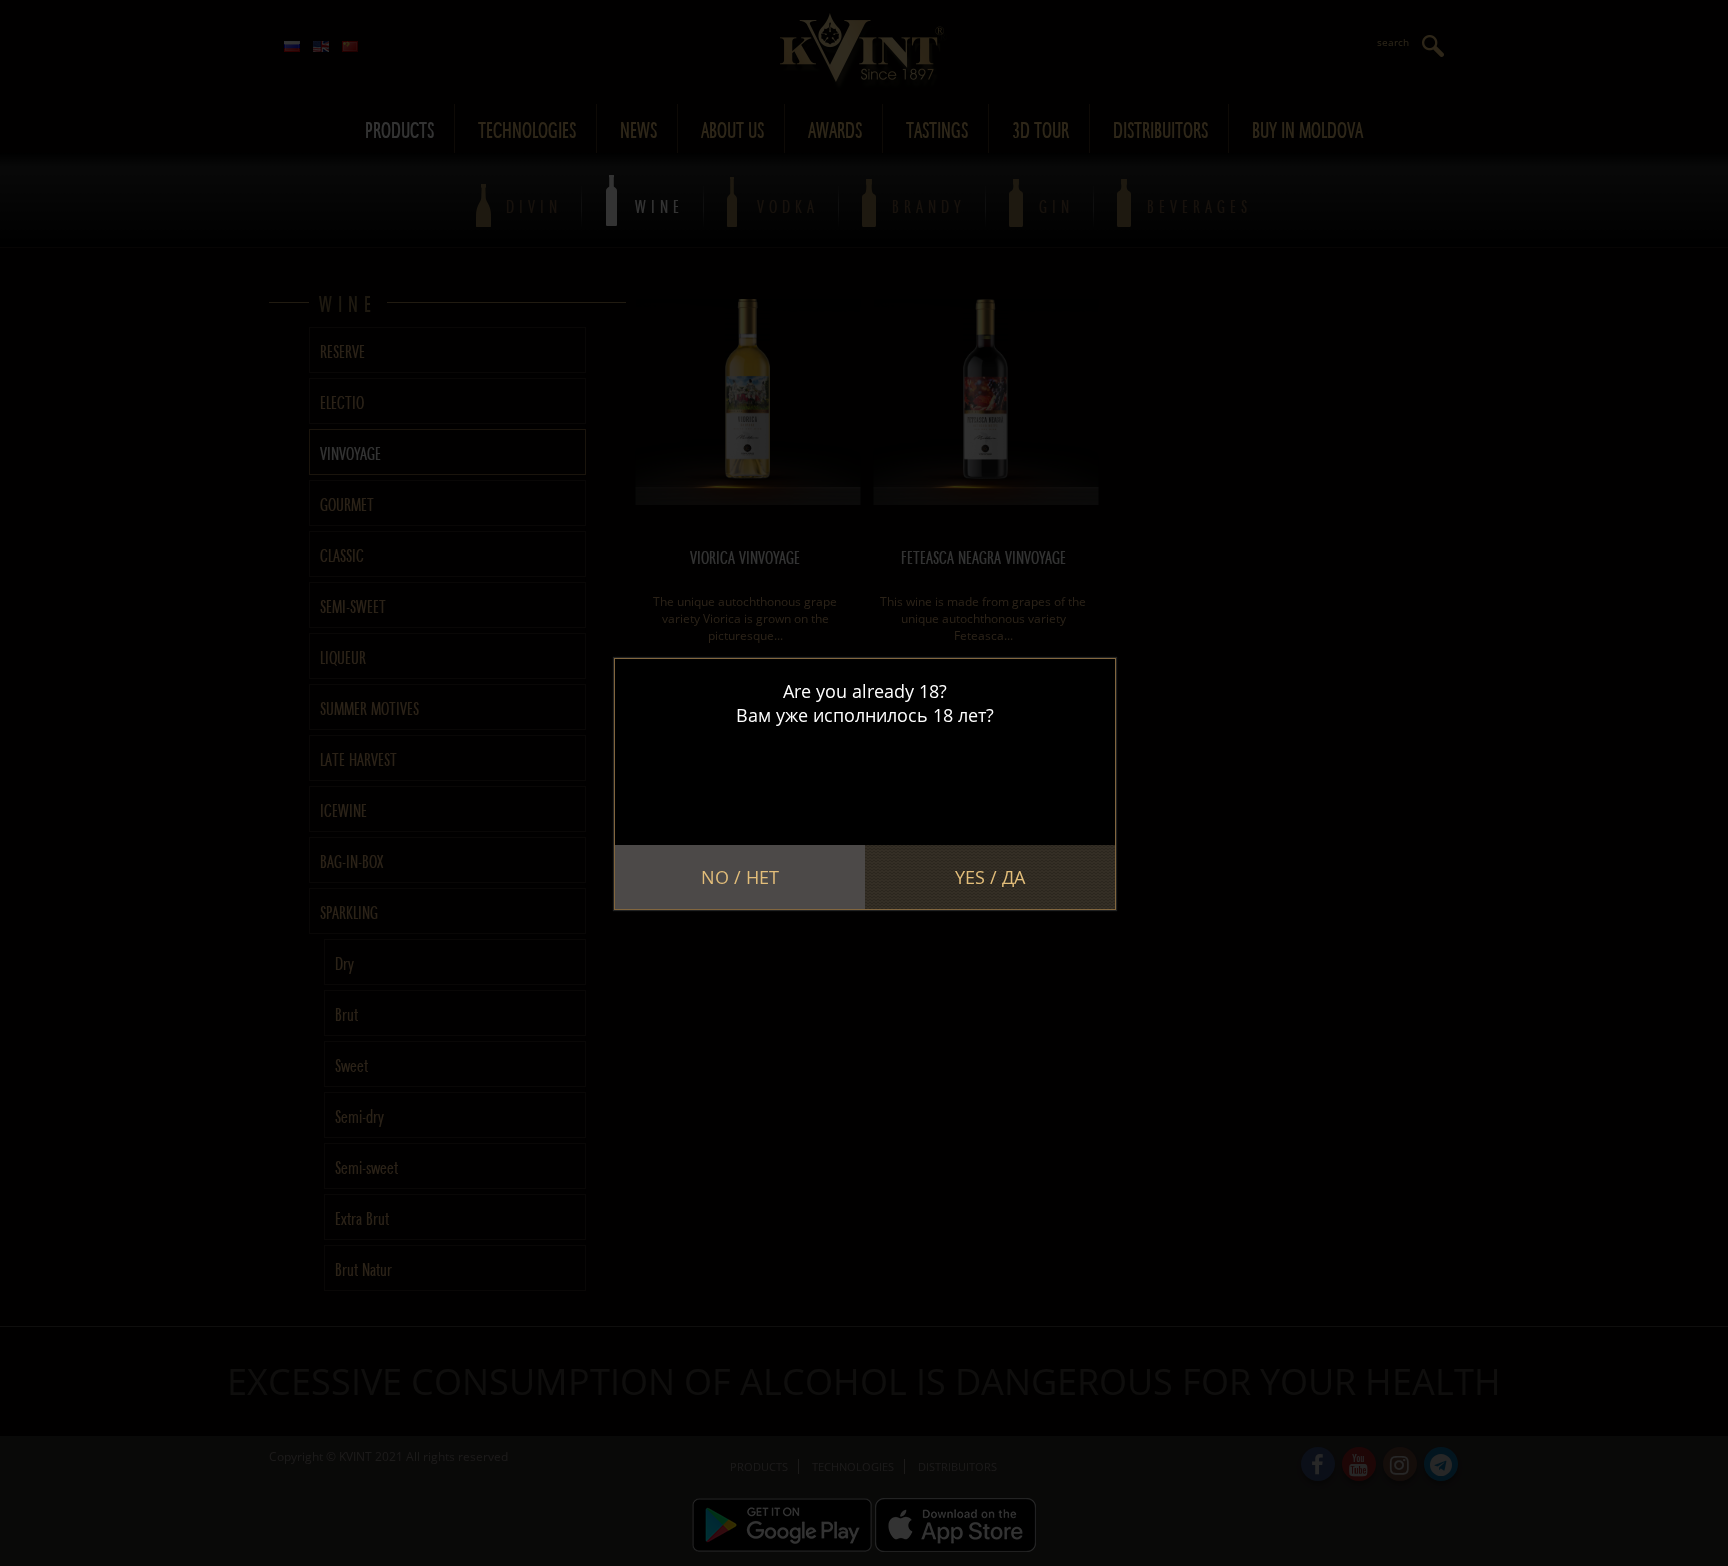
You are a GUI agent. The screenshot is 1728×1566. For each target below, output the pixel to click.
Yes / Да (990, 877)
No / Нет (740, 877)
